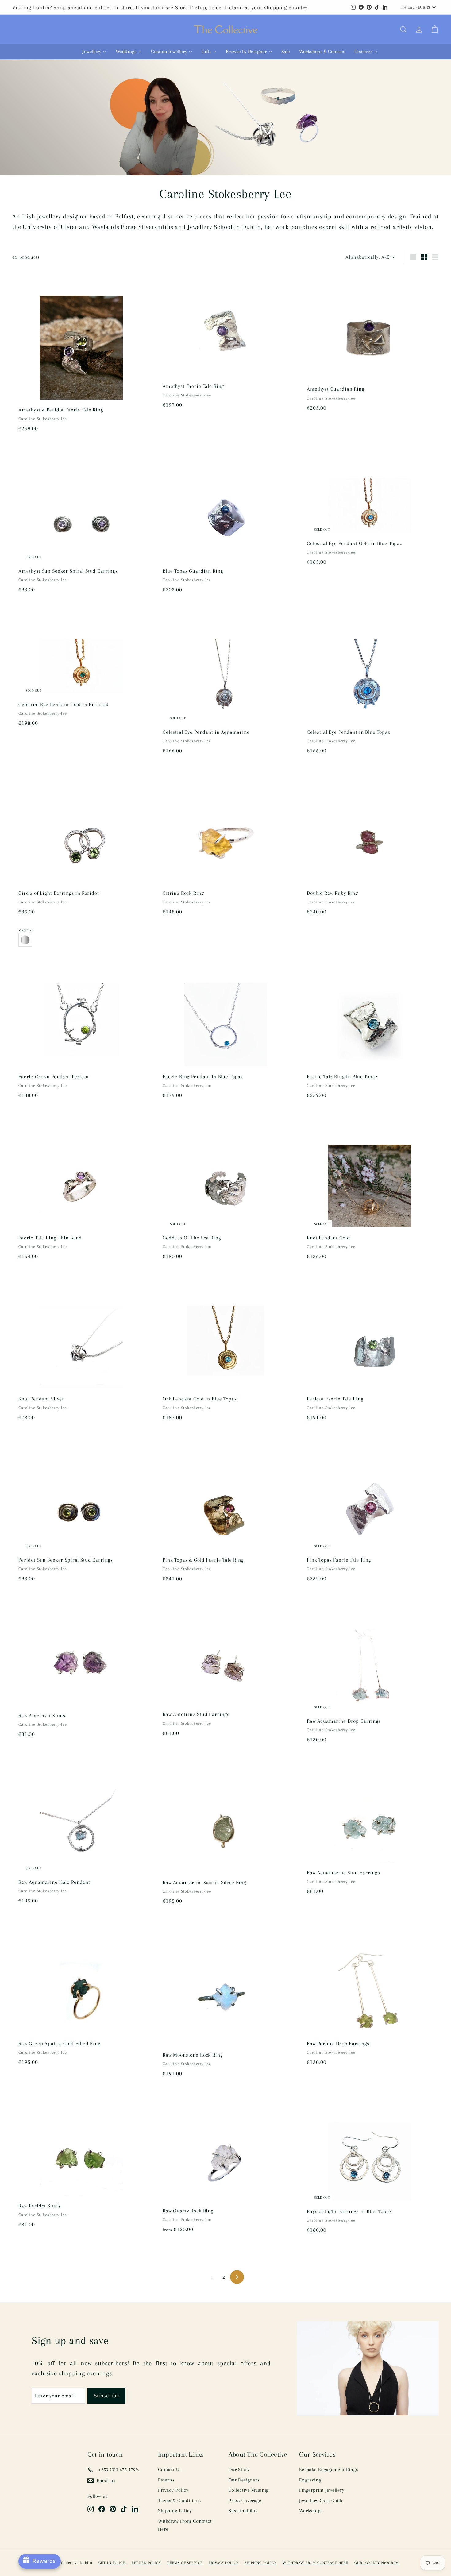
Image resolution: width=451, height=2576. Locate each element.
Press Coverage (245, 2501)
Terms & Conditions (179, 2501)
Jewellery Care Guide (321, 2501)
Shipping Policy (175, 2511)
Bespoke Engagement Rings (328, 2470)
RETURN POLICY (146, 2563)
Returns (166, 2480)
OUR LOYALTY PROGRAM (377, 2563)
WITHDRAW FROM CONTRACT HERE (315, 2563)
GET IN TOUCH (112, 2563)
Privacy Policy (173, 2490)
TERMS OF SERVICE (185, 2563)
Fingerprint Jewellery (322, 2490)
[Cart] (435, 29)
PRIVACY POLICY (224, 2563)
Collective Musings (249, 2490)
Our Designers (244, 2480)
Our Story (239, 2470)
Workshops (311, 2511)
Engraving (310, 2480)
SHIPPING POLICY (260, 2563)
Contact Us (170, 2470)
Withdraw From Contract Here (185, 2525)
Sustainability (243, 2511)
